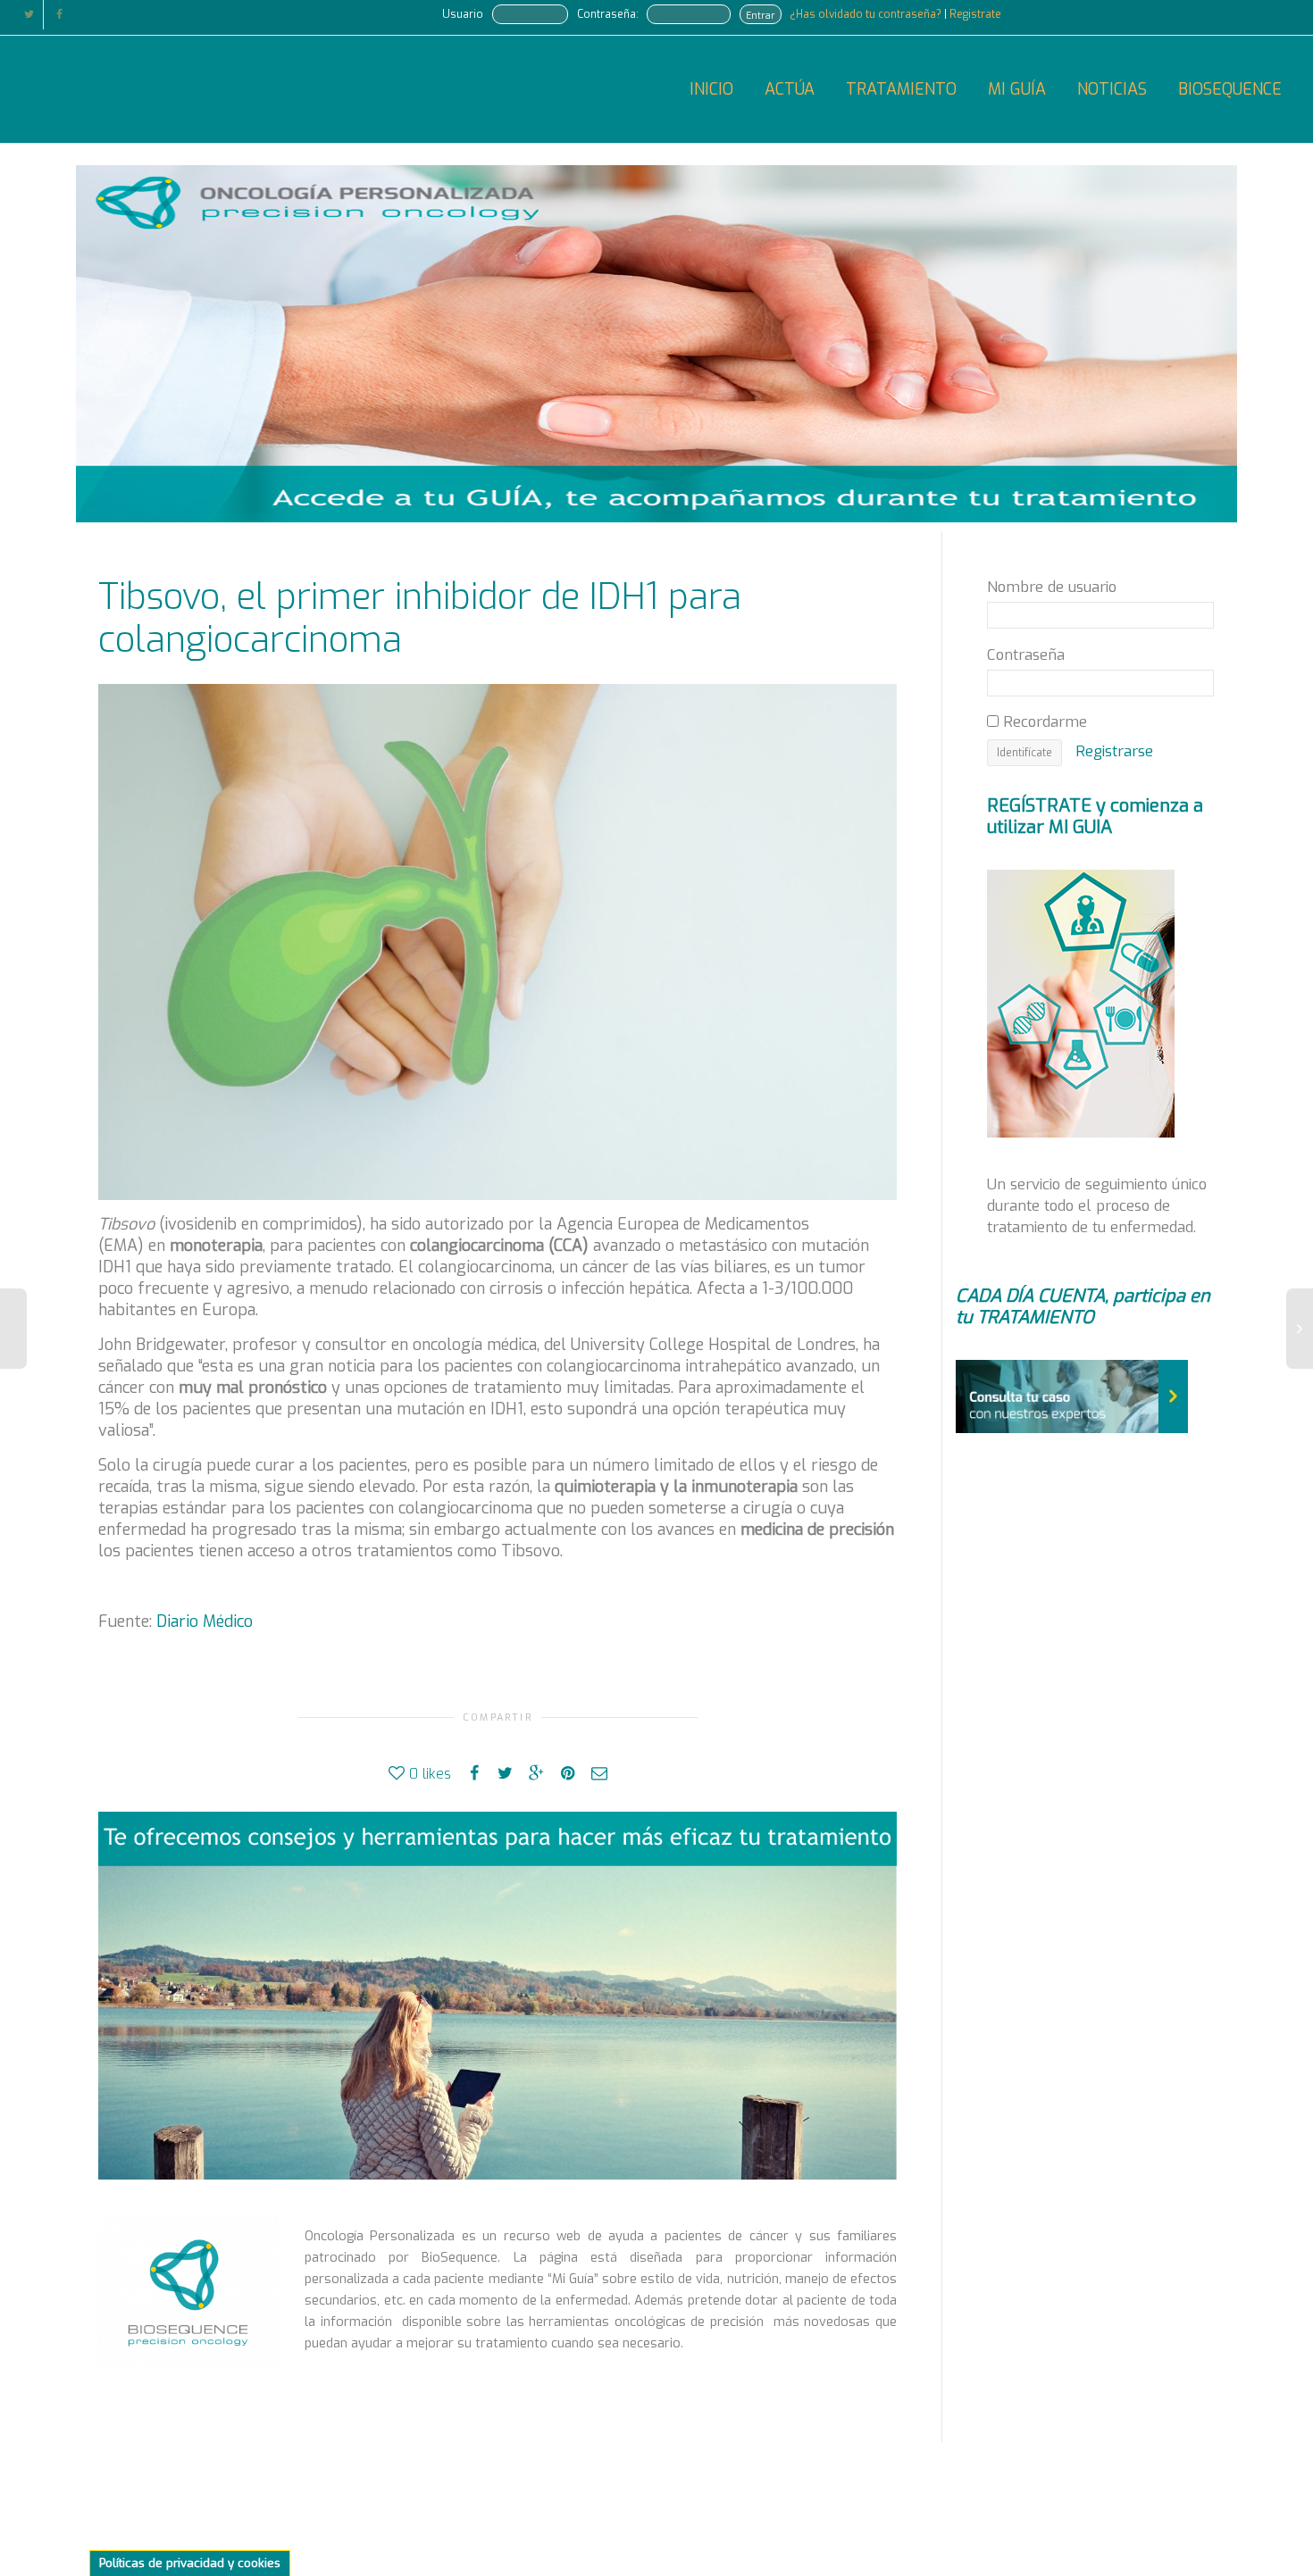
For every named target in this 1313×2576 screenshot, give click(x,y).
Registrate (975, 14)
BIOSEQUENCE (1230, 89)
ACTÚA (790, 89)
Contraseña (1026, 654)
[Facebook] (59, 15)
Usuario (463, 14)
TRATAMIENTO (901, 89)
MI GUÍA (1017, 89)
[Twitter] (29, 15)
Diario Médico (202, 1621)
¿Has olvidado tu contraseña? (867, 14)
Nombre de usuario (1052, 587)
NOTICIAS (1112, 89)
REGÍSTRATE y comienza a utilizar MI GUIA (1095, 817)
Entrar (761, 15)
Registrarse (1114, 751)
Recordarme (1043, 721)
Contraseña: (608, 14)
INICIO (711, 89)
